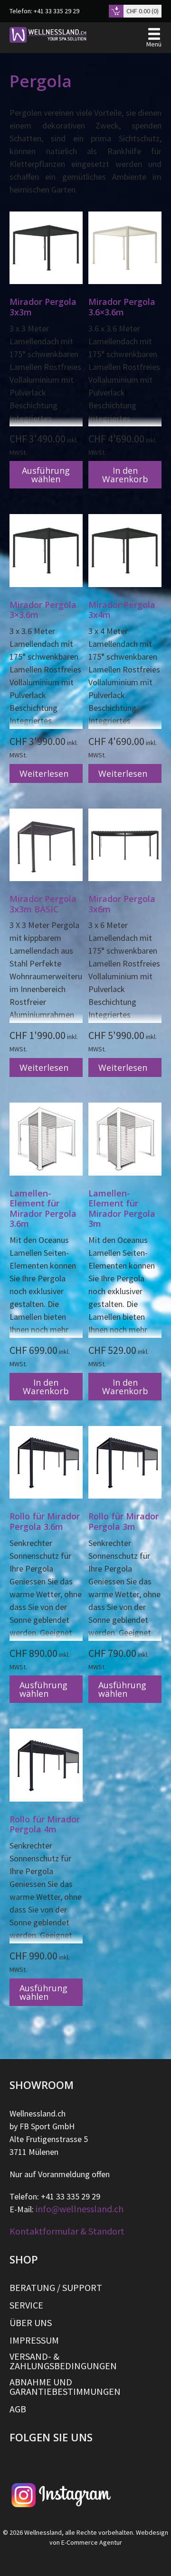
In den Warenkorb (125, 475)
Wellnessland (43, 2532)
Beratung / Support (56, 2288)
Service (26, 2305)
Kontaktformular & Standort (67, 2231)
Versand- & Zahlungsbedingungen (63, 2361)
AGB (18, 2409)
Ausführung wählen (46, 475)
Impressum (34, 2340)
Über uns (31, 2323)
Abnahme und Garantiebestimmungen (65, 2387)
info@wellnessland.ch (80, 2209)
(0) (142, 11)
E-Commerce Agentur (92, 2542)
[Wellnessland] (48, 35)
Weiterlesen (44, 773)
